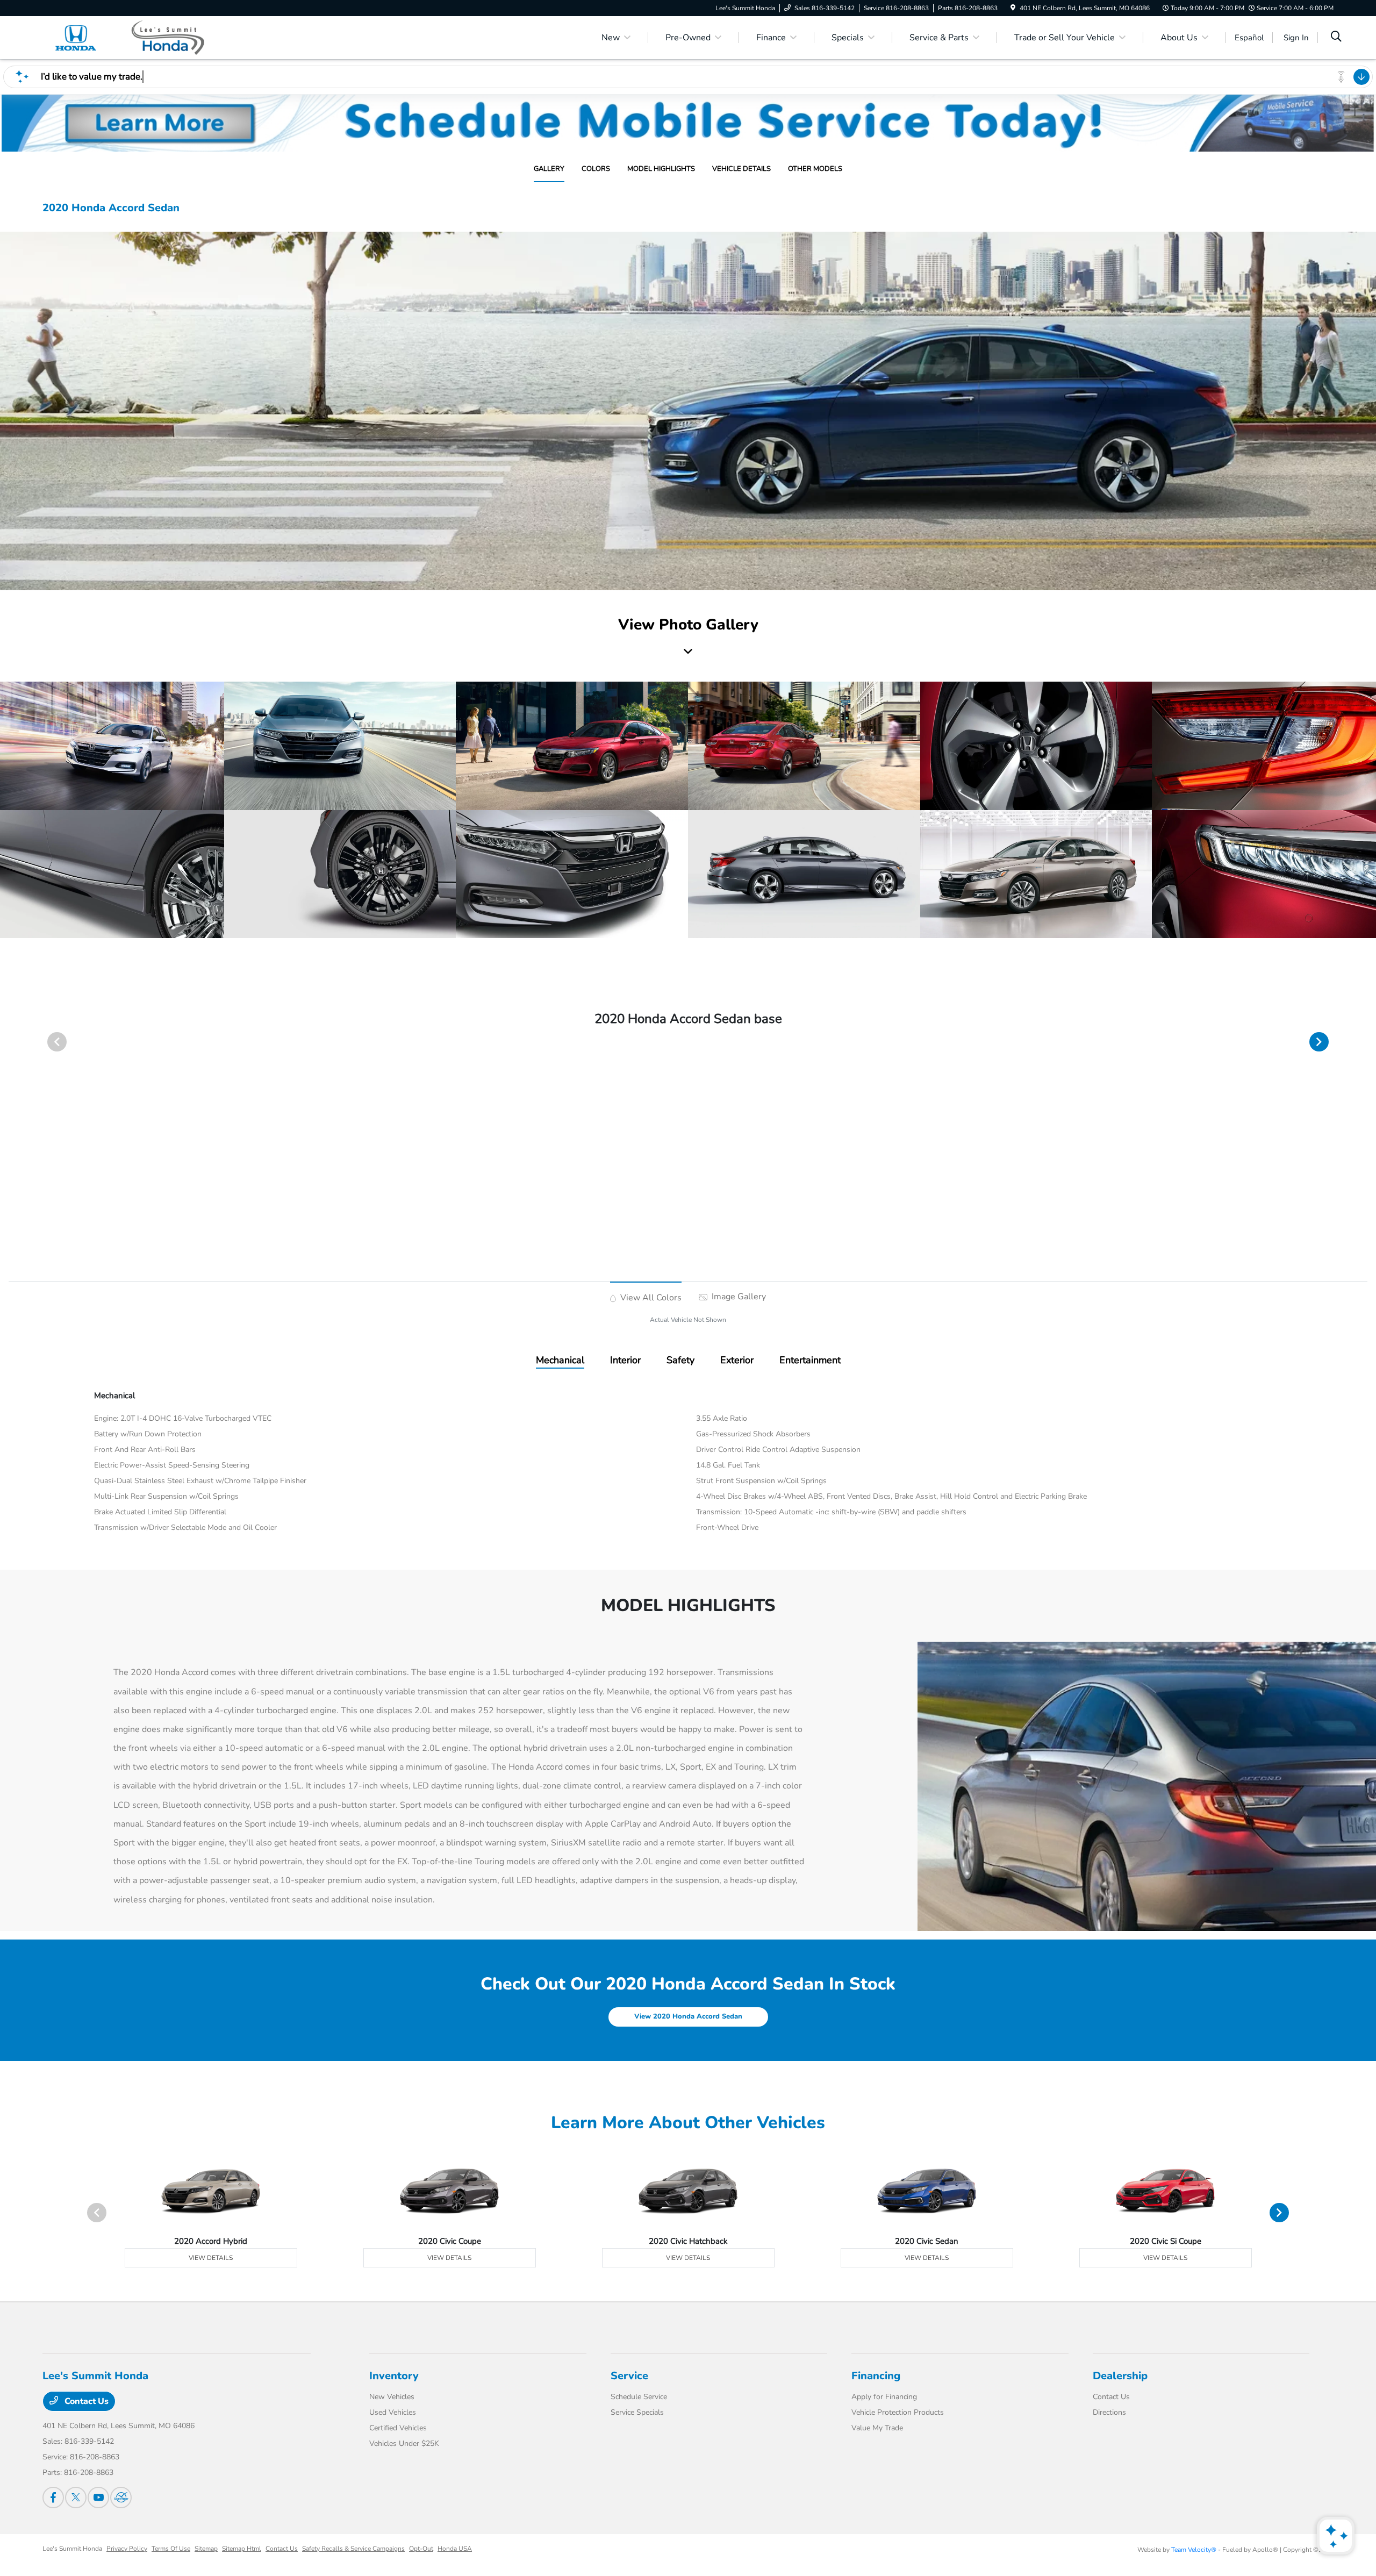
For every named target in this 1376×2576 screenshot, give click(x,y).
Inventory (394, 2376)
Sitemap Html (242, 2549)
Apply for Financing (884, 2397)
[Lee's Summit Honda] (135, 37)
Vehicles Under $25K (404, 2443)
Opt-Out (421, 2549)
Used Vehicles (393, 2412)
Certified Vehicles (398, 2428)
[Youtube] (98, 2498)
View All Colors (650, 1298)
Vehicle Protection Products (898, 2412)
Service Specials (637, 2412)
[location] (1013, 8)
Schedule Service (639, 2397)
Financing (876, 2376)
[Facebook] (53, 2498)
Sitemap (206, 2549)
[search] (1336, 38)
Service (629, 2376)
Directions (1109, 2412)
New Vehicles (392, 2397)
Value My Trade (877, 2428)
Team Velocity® (1194, 2550)
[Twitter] (76, 2498)
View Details (211, 2258)
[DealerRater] (121, 2498)
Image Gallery (738, 1297)
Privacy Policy (127, 2549)
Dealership (1120, 2376)
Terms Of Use (171, 2549)
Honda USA (455, 2549)
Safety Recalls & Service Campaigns (353, 2549)
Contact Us (85, 2401)
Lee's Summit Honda (72, 2549)
